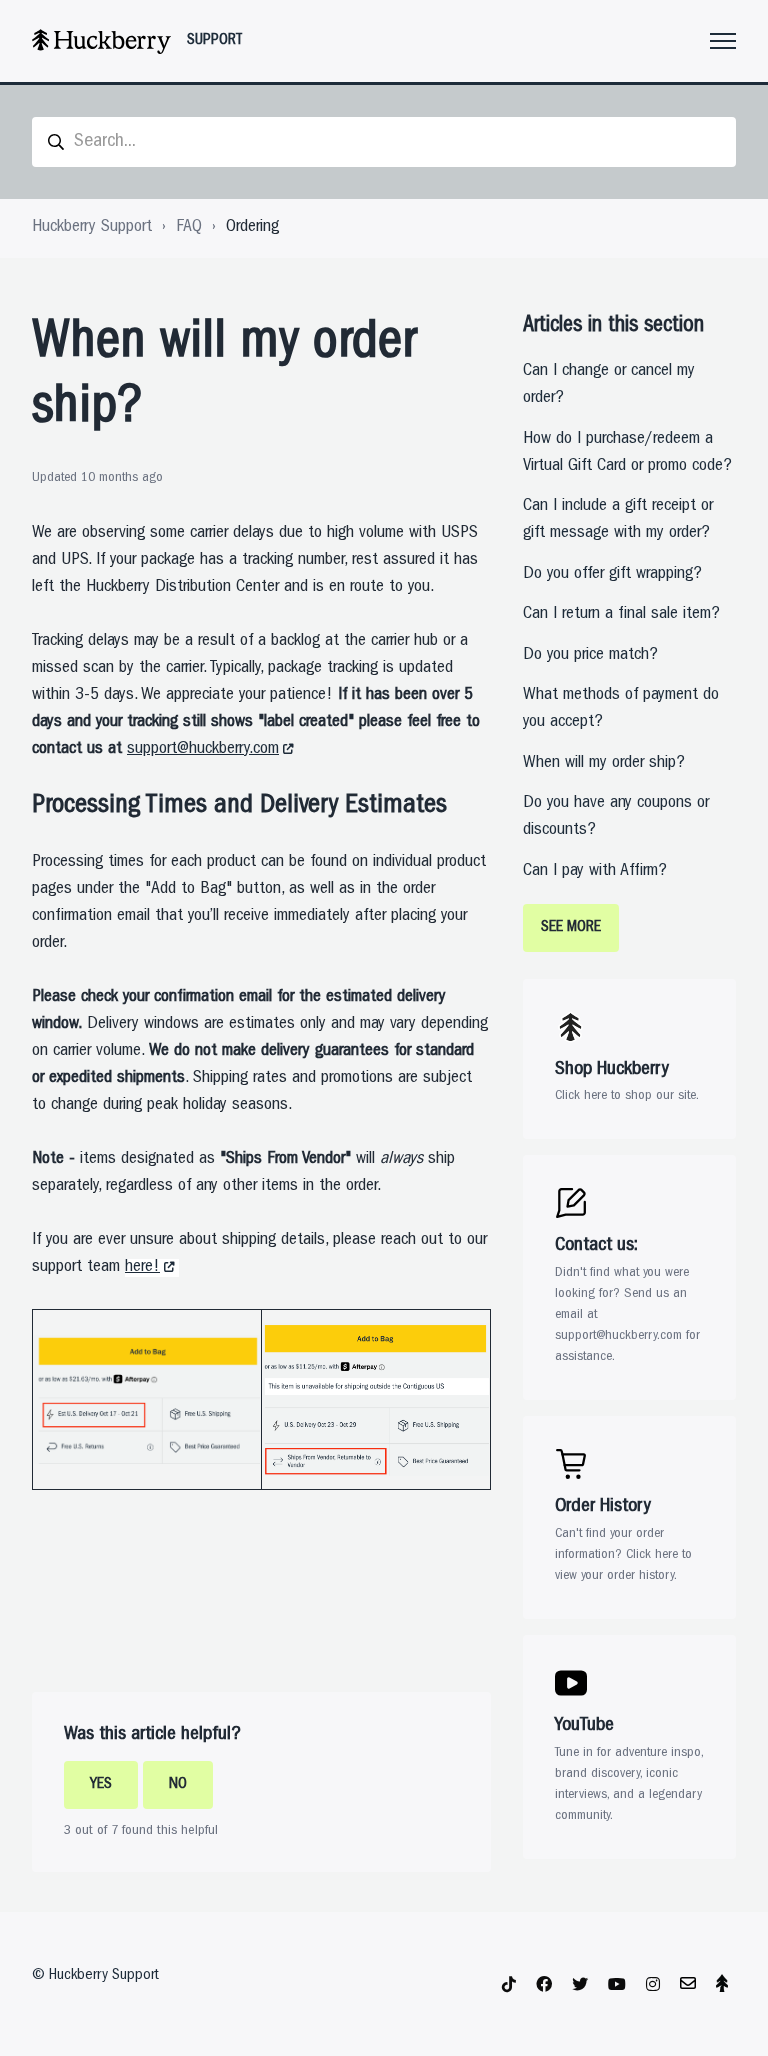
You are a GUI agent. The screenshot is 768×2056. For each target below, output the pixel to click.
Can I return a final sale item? (621, 615)
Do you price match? (590, 656)
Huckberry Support (92, 228)
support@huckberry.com (203, 750)
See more (571, 928)
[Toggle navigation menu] (723, 41)
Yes (101, 1785)
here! (142, 1268)
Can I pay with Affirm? (595, 872)
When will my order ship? (604, 764)
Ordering (252, 228)
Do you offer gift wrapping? (612, 575)
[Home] (101, 41)
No (178, 1785)
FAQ (189, 228)
